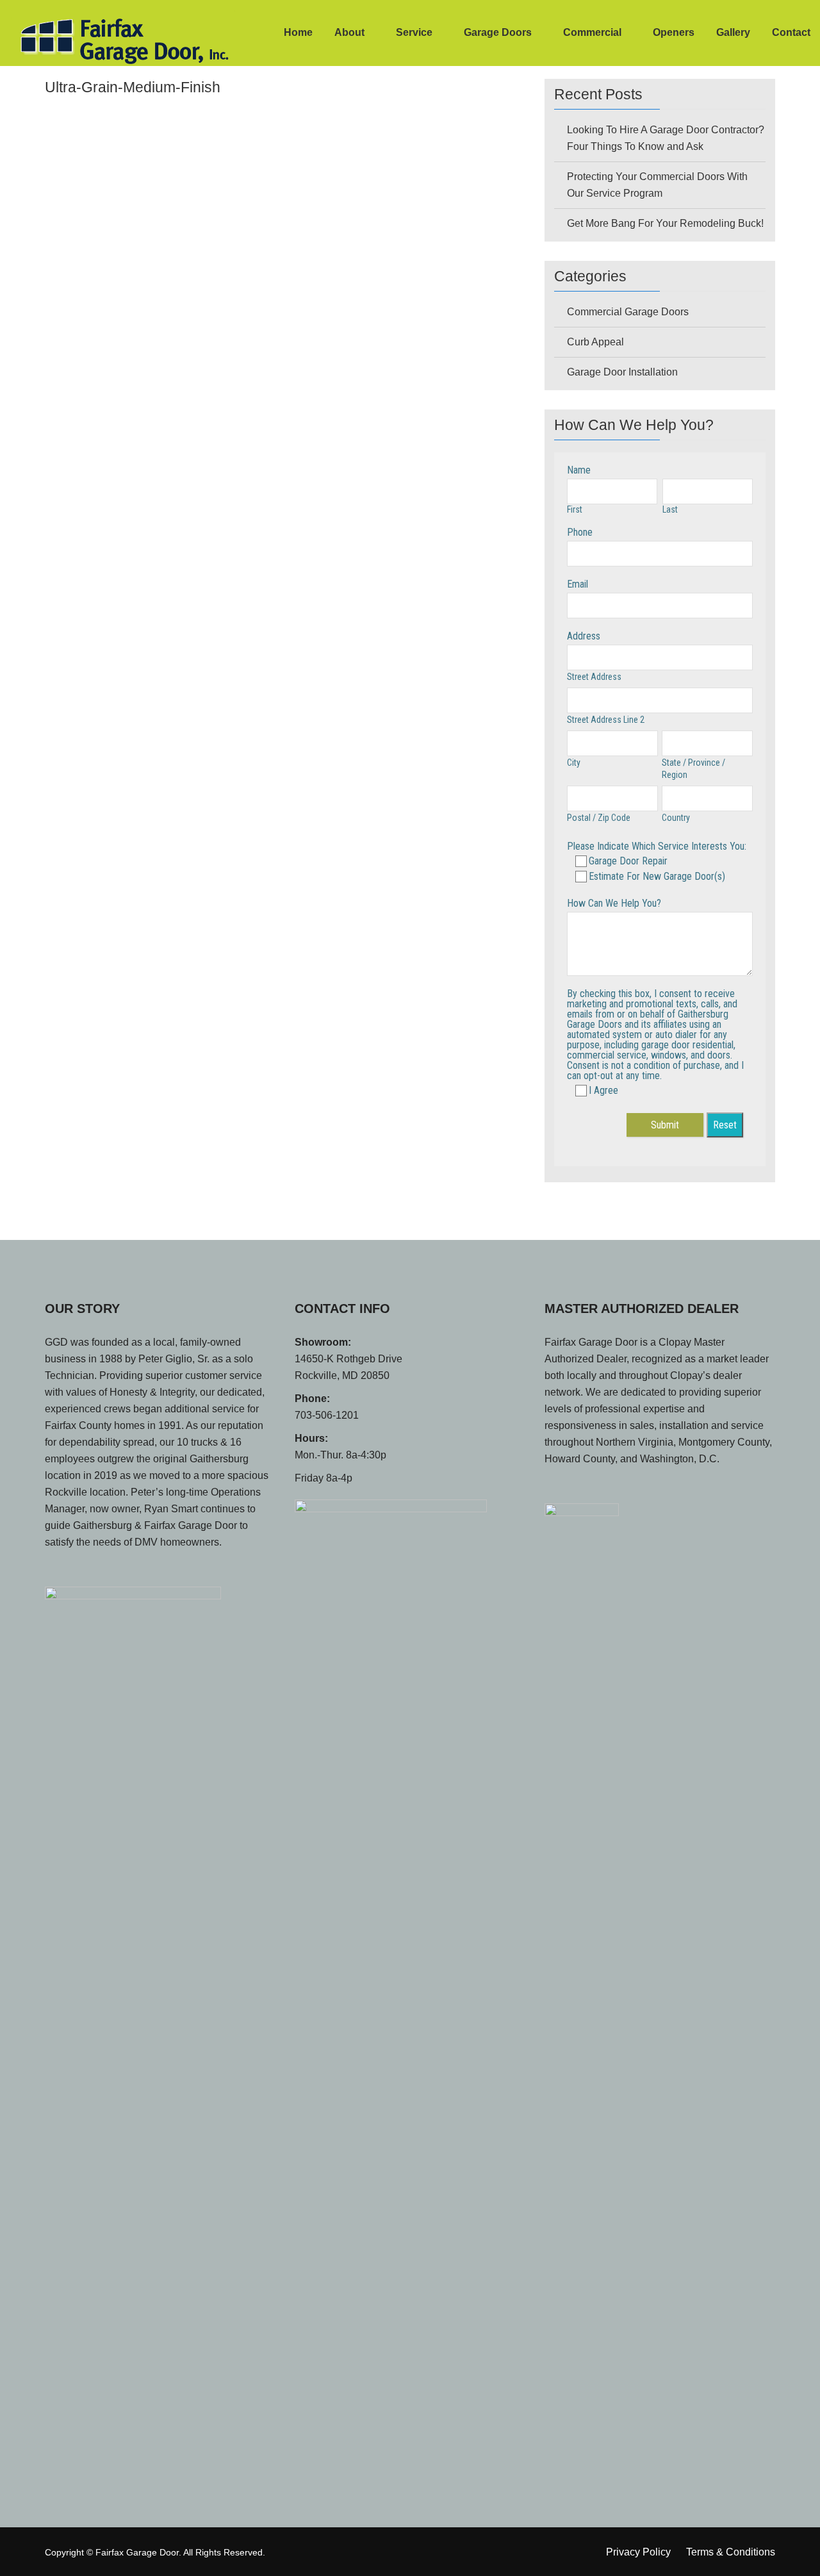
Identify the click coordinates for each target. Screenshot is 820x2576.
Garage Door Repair (628, 861)
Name (579, 470)
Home (298, 32)
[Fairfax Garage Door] (102, 38)
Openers (674, 32)
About (349, 32)
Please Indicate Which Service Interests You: (657, 846)
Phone (580, 532)
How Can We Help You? (614, 903)
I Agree (603, 1090)
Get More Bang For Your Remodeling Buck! (665, 223)
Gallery (733, 32)
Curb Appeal (595, 342)
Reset (725, 1125)
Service (414, 32)
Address (584, 636)
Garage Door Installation (622, 372)
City (574, 763)
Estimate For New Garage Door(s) (657, 876)
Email (578, 584)
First (575, 509)
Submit (665, 1125)
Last (670, 509)
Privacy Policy (638, 2552)
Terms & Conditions (731, 2552)
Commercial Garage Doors (628, 312)
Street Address (594, 677)
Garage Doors (498, 32)
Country (676, 818)
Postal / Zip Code (599, 818)
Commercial (592, 32)
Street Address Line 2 (606, 720)
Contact (791, 32)
